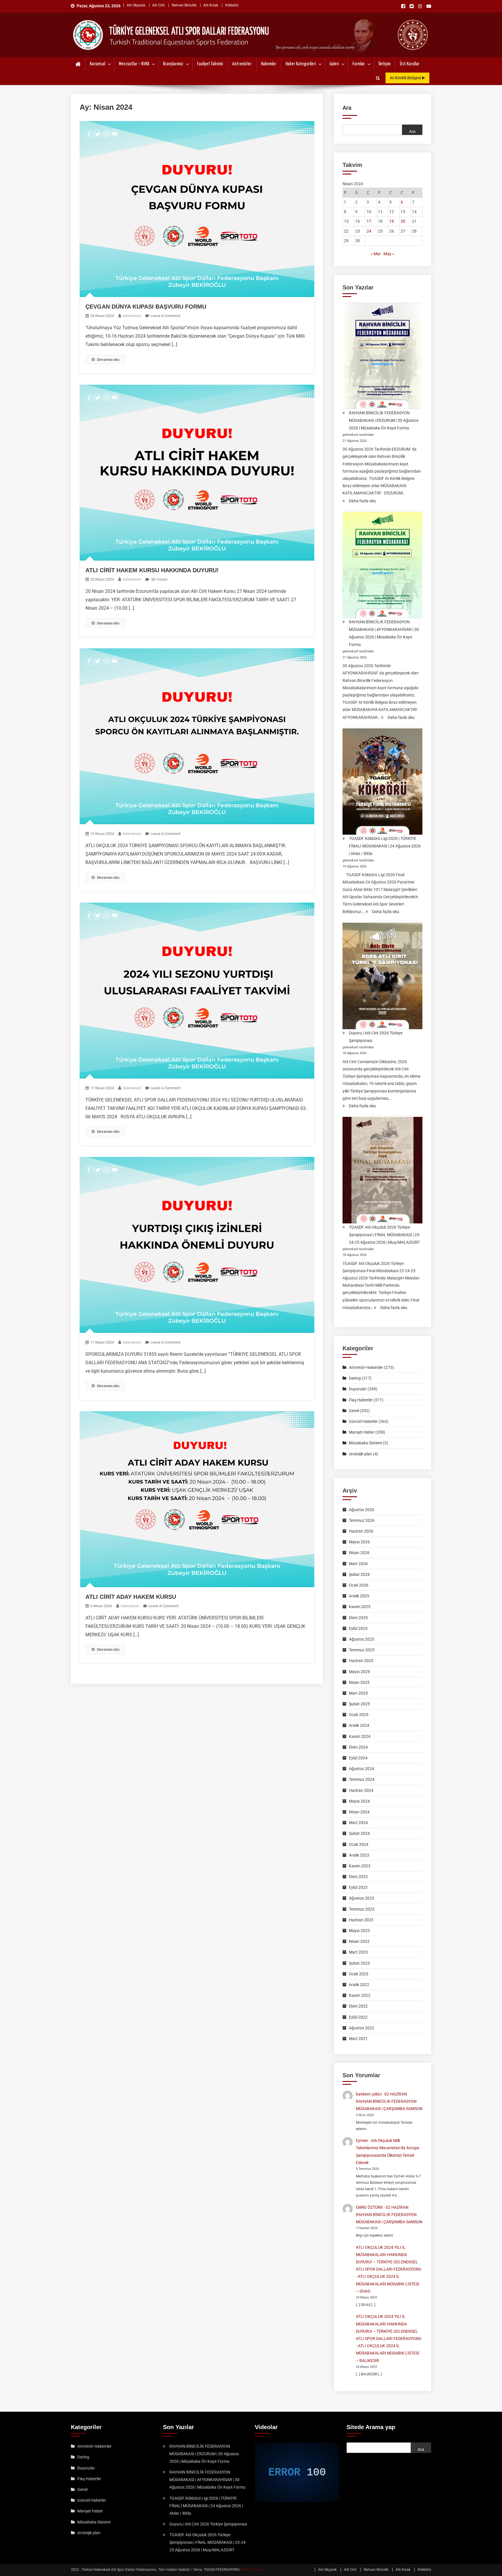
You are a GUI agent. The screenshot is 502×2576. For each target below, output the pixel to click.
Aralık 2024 (359, 1725)
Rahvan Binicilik (184, 5)
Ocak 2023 (359, 1974)
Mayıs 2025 (359, 1672)
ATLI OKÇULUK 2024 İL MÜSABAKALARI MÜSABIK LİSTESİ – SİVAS (388, 2284)
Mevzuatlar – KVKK (134, 64)
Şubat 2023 (359, 1963)
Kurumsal (97, 64)
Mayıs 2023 (359, 1931)
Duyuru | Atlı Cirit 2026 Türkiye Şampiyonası (376, 1037)
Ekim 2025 (358, 1618)
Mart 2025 (358, 1693)
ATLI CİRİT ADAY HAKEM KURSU (131, 1597)
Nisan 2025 (359, 1682)
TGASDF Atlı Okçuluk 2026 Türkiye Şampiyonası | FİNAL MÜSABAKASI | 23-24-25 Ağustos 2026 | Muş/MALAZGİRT (385, 1235)
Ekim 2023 (358, 1877)
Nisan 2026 (359, 1553)
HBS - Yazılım (253, 2570)
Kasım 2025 (360, 1607)
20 (403, 221)
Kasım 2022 (360, 1995)
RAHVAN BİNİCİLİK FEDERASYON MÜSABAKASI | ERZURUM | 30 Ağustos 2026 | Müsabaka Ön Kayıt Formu (384, 420)
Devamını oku (108, 360)
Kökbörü (232, 5)
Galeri (334, 64)
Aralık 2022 (359, 1985)
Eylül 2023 (358, 1887)
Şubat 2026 (359, 1574)
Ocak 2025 (359, 1715)
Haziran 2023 (361, 1920)
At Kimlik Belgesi (406, 78)
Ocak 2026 (359, 1585)
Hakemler (269, 64)
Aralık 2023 (359, 1855)
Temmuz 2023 (362, 1909)
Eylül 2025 (358, 1628)
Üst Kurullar (410, 64)
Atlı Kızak (211, 5)
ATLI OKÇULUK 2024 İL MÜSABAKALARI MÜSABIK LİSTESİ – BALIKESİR (388, 2353)
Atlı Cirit (158, 5)
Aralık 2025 (359, 1596)
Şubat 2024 (359, 1833)
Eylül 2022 (358, 2017)
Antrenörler (242, 64)
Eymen (362, 2141)
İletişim (384, 64)
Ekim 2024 (358, 1747)
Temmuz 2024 (362, 1779)
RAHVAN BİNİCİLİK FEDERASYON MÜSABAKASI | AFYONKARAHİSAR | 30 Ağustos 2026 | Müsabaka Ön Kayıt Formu (384, 633)
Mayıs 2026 (359, 1542)
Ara (347, 108)
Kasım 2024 (360, 1736)
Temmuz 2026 (362, 1520)
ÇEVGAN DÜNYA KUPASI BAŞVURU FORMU (146, 307)
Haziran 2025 (361, 1661)
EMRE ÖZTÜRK (369, 2207)
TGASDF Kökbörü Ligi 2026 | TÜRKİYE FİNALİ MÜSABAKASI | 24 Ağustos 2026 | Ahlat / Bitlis (385, 846)
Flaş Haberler (361, 1400)
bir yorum (159, 579)
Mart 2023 (358, 1952)
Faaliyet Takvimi (210, 64)
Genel (354, 1411)
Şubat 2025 (359, 1704)
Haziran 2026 (361, 1531)
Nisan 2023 (359, 1941)
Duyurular (358, 1389)
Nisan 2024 (359, 1812)
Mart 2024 (358, 1823)
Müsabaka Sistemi (365, 1443)
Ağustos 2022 (362, 2028)
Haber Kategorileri (301, 64)
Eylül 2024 (358, 1758)
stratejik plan (361, 1454)
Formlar (359, 64)
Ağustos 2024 (362, 1769)
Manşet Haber (362, 1432)
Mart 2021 (358, 2039)
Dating (355, 1378)
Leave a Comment (165, 316)
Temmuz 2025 (362, 1650)
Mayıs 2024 (359, 1801)
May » (389, 254)
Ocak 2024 (359, 1844)
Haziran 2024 (361, 1790)
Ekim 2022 (358, 2006)
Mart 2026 (358, 1564)
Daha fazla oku (362, 501)
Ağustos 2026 (362, 1510)
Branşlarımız (173, 64)
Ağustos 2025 (362, 1639)
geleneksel (132, 316)
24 (369, 231)
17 (369, 221)
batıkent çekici (369, 2094)
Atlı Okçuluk (136, 5)
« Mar (376, 254)
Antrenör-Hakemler (366, 1367)
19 (392, 221)
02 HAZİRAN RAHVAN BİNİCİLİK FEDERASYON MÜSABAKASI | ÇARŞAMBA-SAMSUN (389, 2101)
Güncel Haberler (363, 1421)
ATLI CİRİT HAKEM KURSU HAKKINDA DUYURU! (152, 570)
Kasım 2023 (360, 1866)
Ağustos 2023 (362, 1898)
